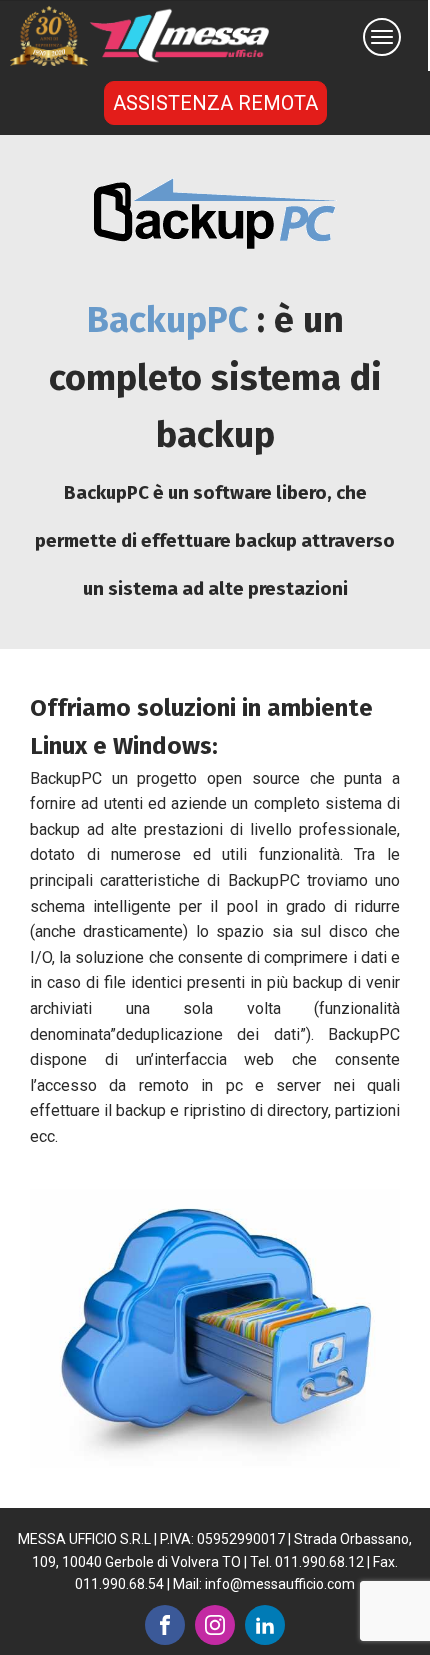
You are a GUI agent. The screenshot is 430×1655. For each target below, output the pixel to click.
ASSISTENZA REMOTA (215, 103)
